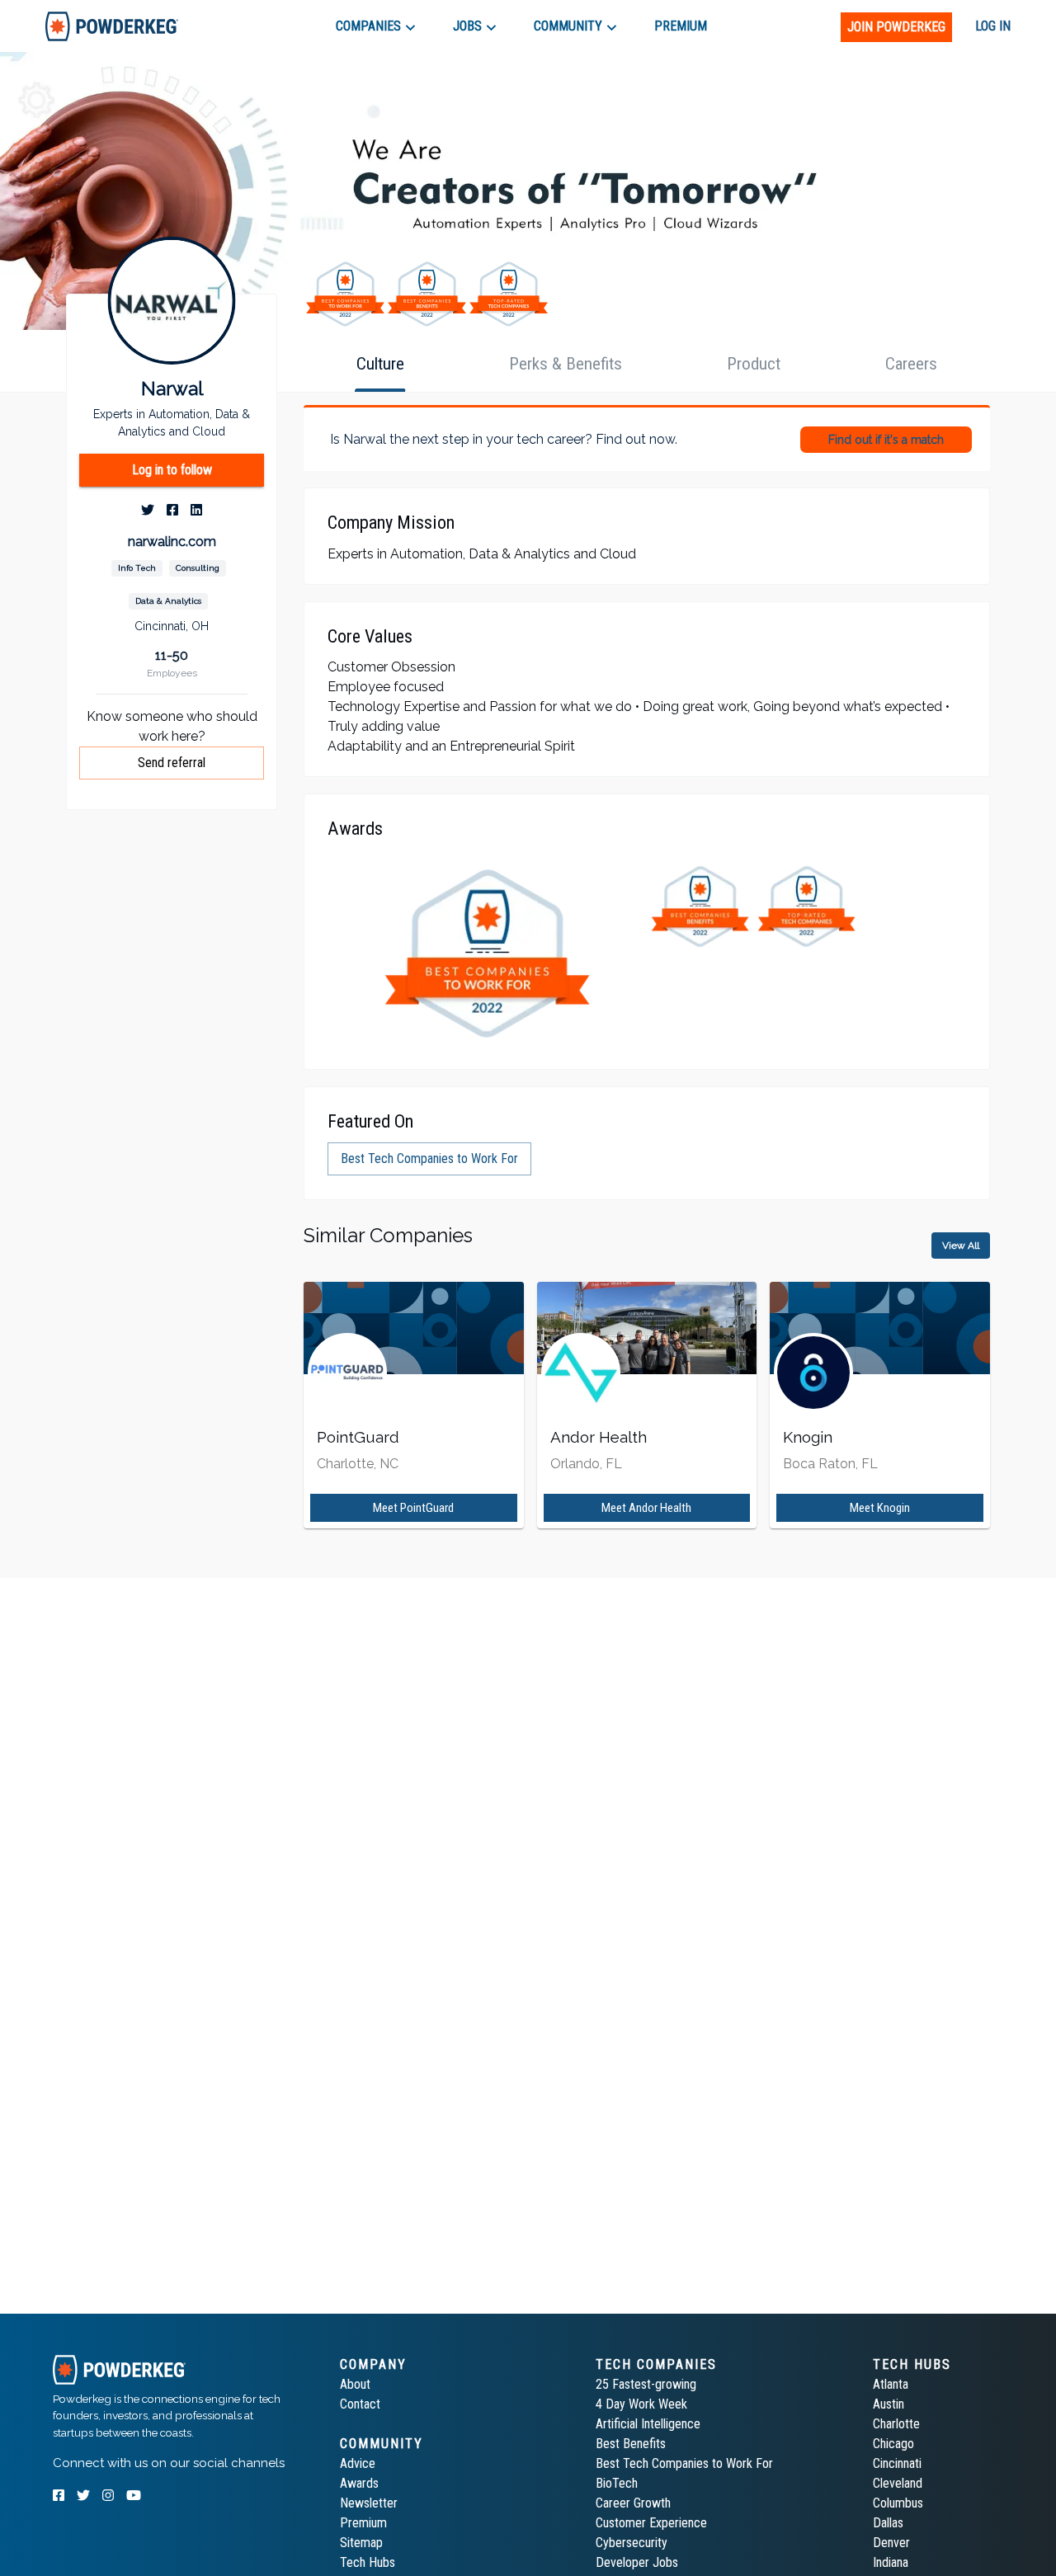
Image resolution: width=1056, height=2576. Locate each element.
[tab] (112, 26)
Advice (358, 2463)
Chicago (893, 2444)
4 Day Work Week (641, 2404)
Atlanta (891, 2384)
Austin (889, 2404)
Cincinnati (897, 2463)
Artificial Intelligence (648, 2424)
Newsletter (369, 2503)
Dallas (888, 2523)
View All (961, 1246)
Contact (360, 2404)
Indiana (891, 2562)
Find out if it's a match (886, 440)
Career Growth (633, 2503)
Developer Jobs (637, 2562)
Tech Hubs (368, 2562)
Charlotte (896, 2424)
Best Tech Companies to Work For (684, 2463)
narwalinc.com (172, 542)
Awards (359, 2483)
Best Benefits (631, 2444)
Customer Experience (651, 2523)
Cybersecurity (632, 2543)
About (355, 2384)
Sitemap (361, 2543)
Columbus (898, 2503)
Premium (363, 2523)
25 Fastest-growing (646, 2384)
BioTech (617, 2483)
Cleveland (898, 2483)
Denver (891, 2543)
